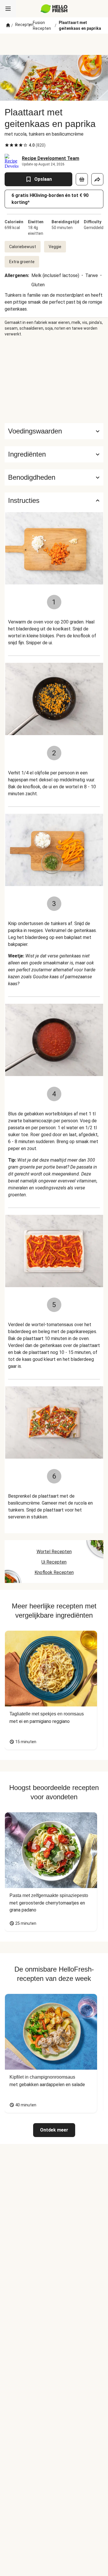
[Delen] (97, 179)
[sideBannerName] (54, 380)
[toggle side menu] (8, 9)
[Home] (8, 25)
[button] (54, 454)
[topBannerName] (54, 44)
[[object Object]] (82, 179)
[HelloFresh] (54, 9)
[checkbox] (7, 145)
